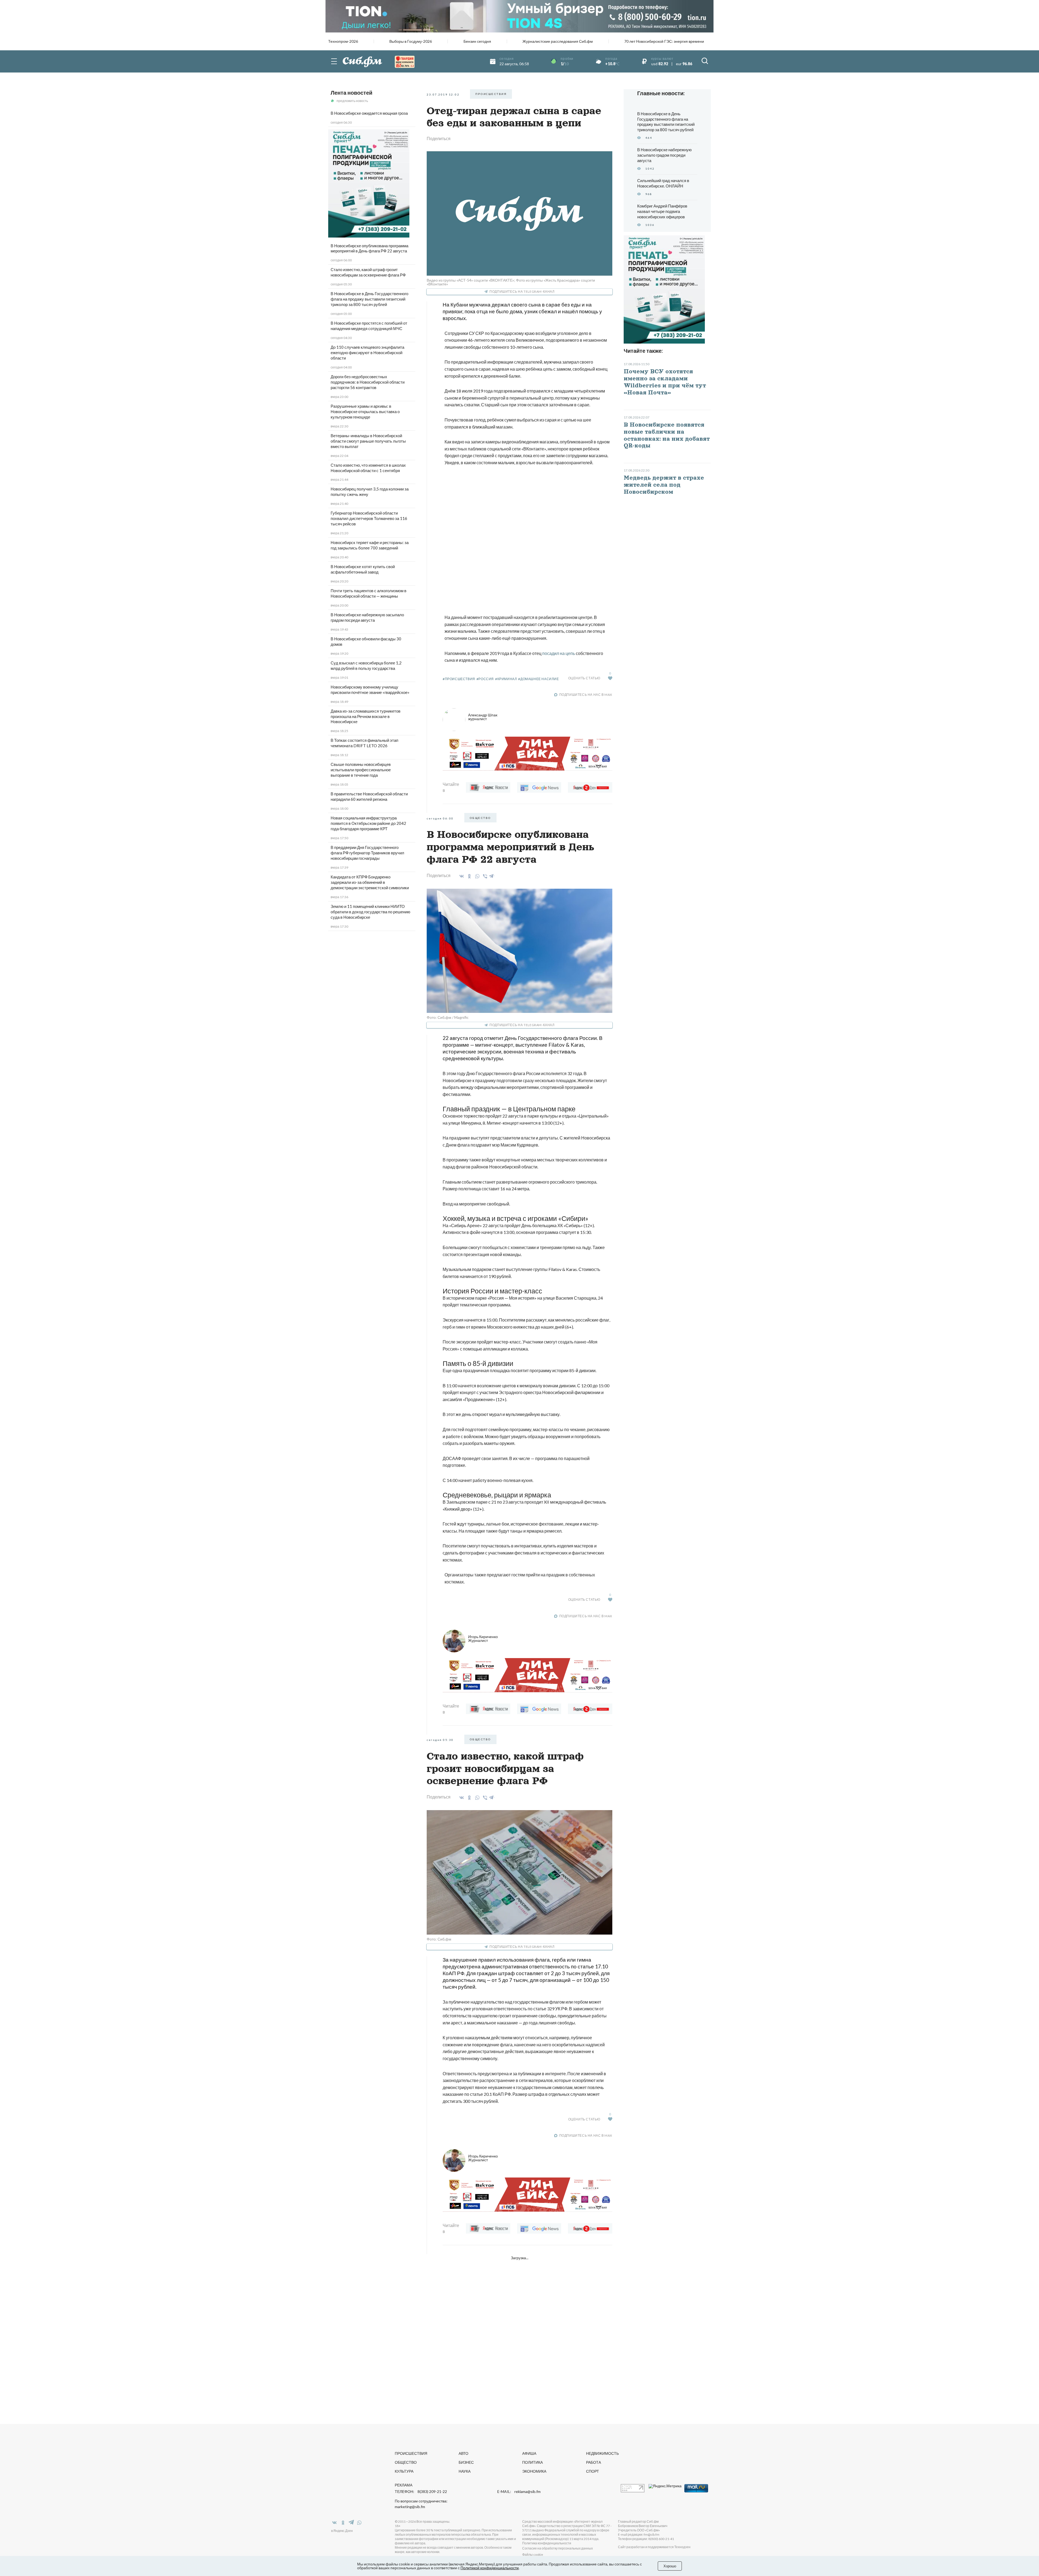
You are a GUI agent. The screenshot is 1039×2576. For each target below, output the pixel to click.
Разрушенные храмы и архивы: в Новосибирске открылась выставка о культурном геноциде (365, 411)
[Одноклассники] (468, 876)
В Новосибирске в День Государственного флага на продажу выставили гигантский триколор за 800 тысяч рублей (369, 299)
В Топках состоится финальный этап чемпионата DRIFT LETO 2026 (364, 743)
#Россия (485, 679)
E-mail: (519, 2492)
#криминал (506, 679)
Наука (465, 2471)
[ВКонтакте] (461, 876)
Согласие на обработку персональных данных (558, 2548)
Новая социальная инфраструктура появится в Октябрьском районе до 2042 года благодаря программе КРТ (368, 823)
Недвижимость (602, 2453)
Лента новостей (351, 93)
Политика (532, 2462)
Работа (594, 2462)
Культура (404, 2471)
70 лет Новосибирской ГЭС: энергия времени (664, 41)
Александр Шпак (483, 717)
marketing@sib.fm (410, 2507)
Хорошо (670, 2566)
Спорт (593, 2471)
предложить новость (352, 101)
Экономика (534, 2471)
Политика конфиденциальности (547, 2543)
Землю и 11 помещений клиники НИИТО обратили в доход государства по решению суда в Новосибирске (370, 912)
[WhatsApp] (476, 876)
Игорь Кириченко (483, 1638)
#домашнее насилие (538, 679)
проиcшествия (491, 94)
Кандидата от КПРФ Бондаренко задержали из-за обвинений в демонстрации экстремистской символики (370, 882)
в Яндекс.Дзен (342, 2531)
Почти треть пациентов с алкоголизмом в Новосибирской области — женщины (369, 593)
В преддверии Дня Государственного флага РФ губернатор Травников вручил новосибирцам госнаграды (367, 853)
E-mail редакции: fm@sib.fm (639, 2534)
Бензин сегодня (477, 41)
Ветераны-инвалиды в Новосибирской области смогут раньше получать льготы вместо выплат (368, 441)
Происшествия (411, 2453)
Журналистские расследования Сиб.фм (558, 41)
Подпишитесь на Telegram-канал (522, 291)
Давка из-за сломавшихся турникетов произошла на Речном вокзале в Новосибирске (366, 716)
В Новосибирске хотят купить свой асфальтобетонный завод (363, 569)
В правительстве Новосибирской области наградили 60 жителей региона (369, 796)
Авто (463, 2453)
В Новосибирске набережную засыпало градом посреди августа (367, 617)
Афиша (529, 2453)
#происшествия (459, 679)
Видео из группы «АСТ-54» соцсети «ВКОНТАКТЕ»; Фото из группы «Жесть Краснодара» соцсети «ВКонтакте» (511, 282)
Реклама (404, 2485)
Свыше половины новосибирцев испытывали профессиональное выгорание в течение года (361, 770)
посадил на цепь (559, 653)
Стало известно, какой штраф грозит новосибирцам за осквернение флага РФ (368, 272)
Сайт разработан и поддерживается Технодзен (654, 2547)
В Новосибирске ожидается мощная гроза (369, 113)
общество (480, 818)
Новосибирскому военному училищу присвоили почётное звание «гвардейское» (370, 690)
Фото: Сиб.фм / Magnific (448, 1017)
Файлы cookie (533, 2554)
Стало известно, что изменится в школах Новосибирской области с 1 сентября (368, 468)
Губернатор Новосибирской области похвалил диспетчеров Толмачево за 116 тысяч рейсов (369, 518)
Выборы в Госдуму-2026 (411, 41)
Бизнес (466, 2462)
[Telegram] (492, 875)
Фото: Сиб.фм (439, 1939)
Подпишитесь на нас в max (586, 695)
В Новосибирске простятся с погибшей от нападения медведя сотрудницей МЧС (369, 326)
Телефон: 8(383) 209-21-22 (421, 2492)
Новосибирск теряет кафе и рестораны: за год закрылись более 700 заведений (370, 545)
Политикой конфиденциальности (490, 2568)
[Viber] (484, 876)
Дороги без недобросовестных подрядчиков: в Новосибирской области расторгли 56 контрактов (368, 382)
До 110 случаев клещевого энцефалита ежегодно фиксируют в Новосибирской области (367, 353)
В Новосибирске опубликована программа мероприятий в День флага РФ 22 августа (369, 248)
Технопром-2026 (343, 41)
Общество (406, 2462)
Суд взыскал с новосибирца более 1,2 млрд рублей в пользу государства (366, 666)
